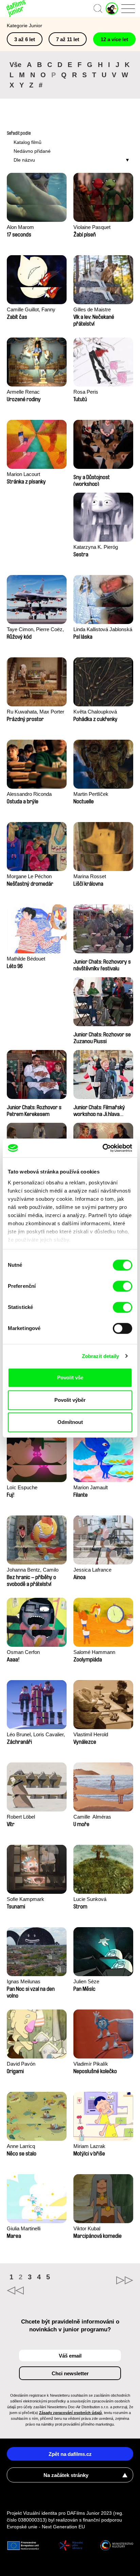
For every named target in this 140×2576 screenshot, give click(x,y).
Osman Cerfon (23, 1652)
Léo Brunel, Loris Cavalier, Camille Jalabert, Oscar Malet (36, 1735)
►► (102, 2280)
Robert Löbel (21, 1817)
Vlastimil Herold (91, 1734)
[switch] (122, 1286)
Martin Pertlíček (91, 794)
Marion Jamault (91, 1487)
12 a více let (114, 39)
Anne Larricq (21, 2146)
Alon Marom (20, 227)
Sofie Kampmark (25, 1899)
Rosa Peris (86, 392)
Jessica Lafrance (92, 1570)
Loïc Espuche (22, 1487)
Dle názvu (24, 160)
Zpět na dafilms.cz (70, 2454)
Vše (15, 65)
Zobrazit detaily (101, 1356)
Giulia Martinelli (24, 2228)
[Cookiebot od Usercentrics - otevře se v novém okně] (102, 1148)
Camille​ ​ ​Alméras (92, 1817)
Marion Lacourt (23, 474)
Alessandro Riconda (29, 794)
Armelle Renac (23, 392)
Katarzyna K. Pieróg (96, 547)
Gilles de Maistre (92, 309)
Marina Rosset (90, 876)
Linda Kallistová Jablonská (103, 629)
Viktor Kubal (87, 2228)
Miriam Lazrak (89, 2146)
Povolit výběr (70, 1400)
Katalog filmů (28, 142)
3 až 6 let (25, 39)
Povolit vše (70, 1377)
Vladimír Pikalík (91, 2064)
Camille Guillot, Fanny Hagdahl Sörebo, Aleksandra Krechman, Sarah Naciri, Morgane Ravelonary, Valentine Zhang (32, 310)
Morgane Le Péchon (29, 876)
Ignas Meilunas (24, 1981)
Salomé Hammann (94, 1652)
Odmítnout (70, 1422)
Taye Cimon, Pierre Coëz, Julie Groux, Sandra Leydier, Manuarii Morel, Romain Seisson (35, 630)
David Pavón (21, 2064)
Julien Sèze (86, 1981)
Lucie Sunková (90, 1899)
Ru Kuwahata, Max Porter (36, 712)
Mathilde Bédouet (26, 959)
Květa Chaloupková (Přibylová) (95, 712)
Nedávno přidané (32, 151)
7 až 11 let (68, 39)
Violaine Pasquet (92, 227)
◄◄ (38, 2291)
